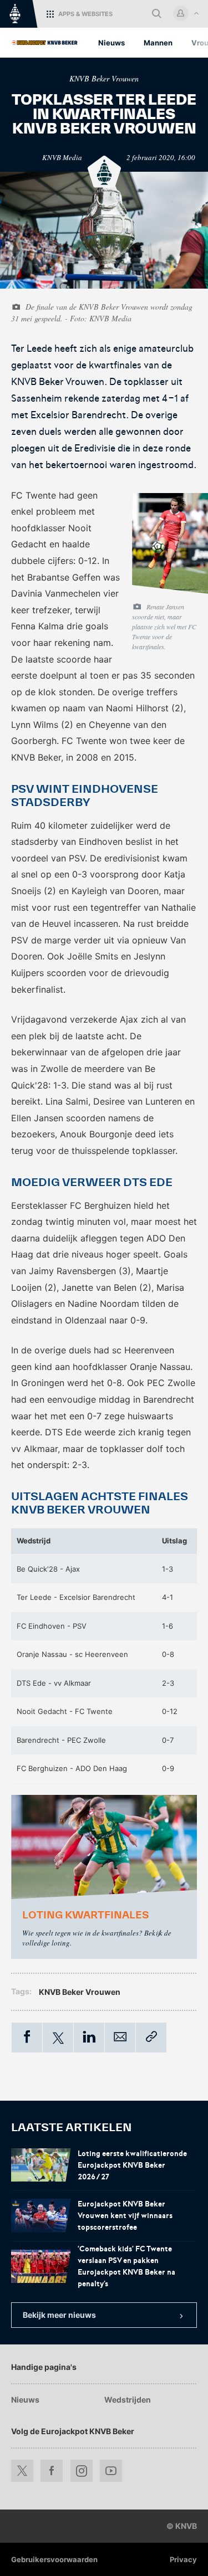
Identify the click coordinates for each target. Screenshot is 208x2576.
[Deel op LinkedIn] (89, 2038)
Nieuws (25, 2400)
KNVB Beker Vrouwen (104, 78)
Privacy (183, 2559)
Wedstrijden (128, 2400)
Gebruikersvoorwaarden (54, 2559)
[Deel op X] (58, 2038)
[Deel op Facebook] (27, 2038)
